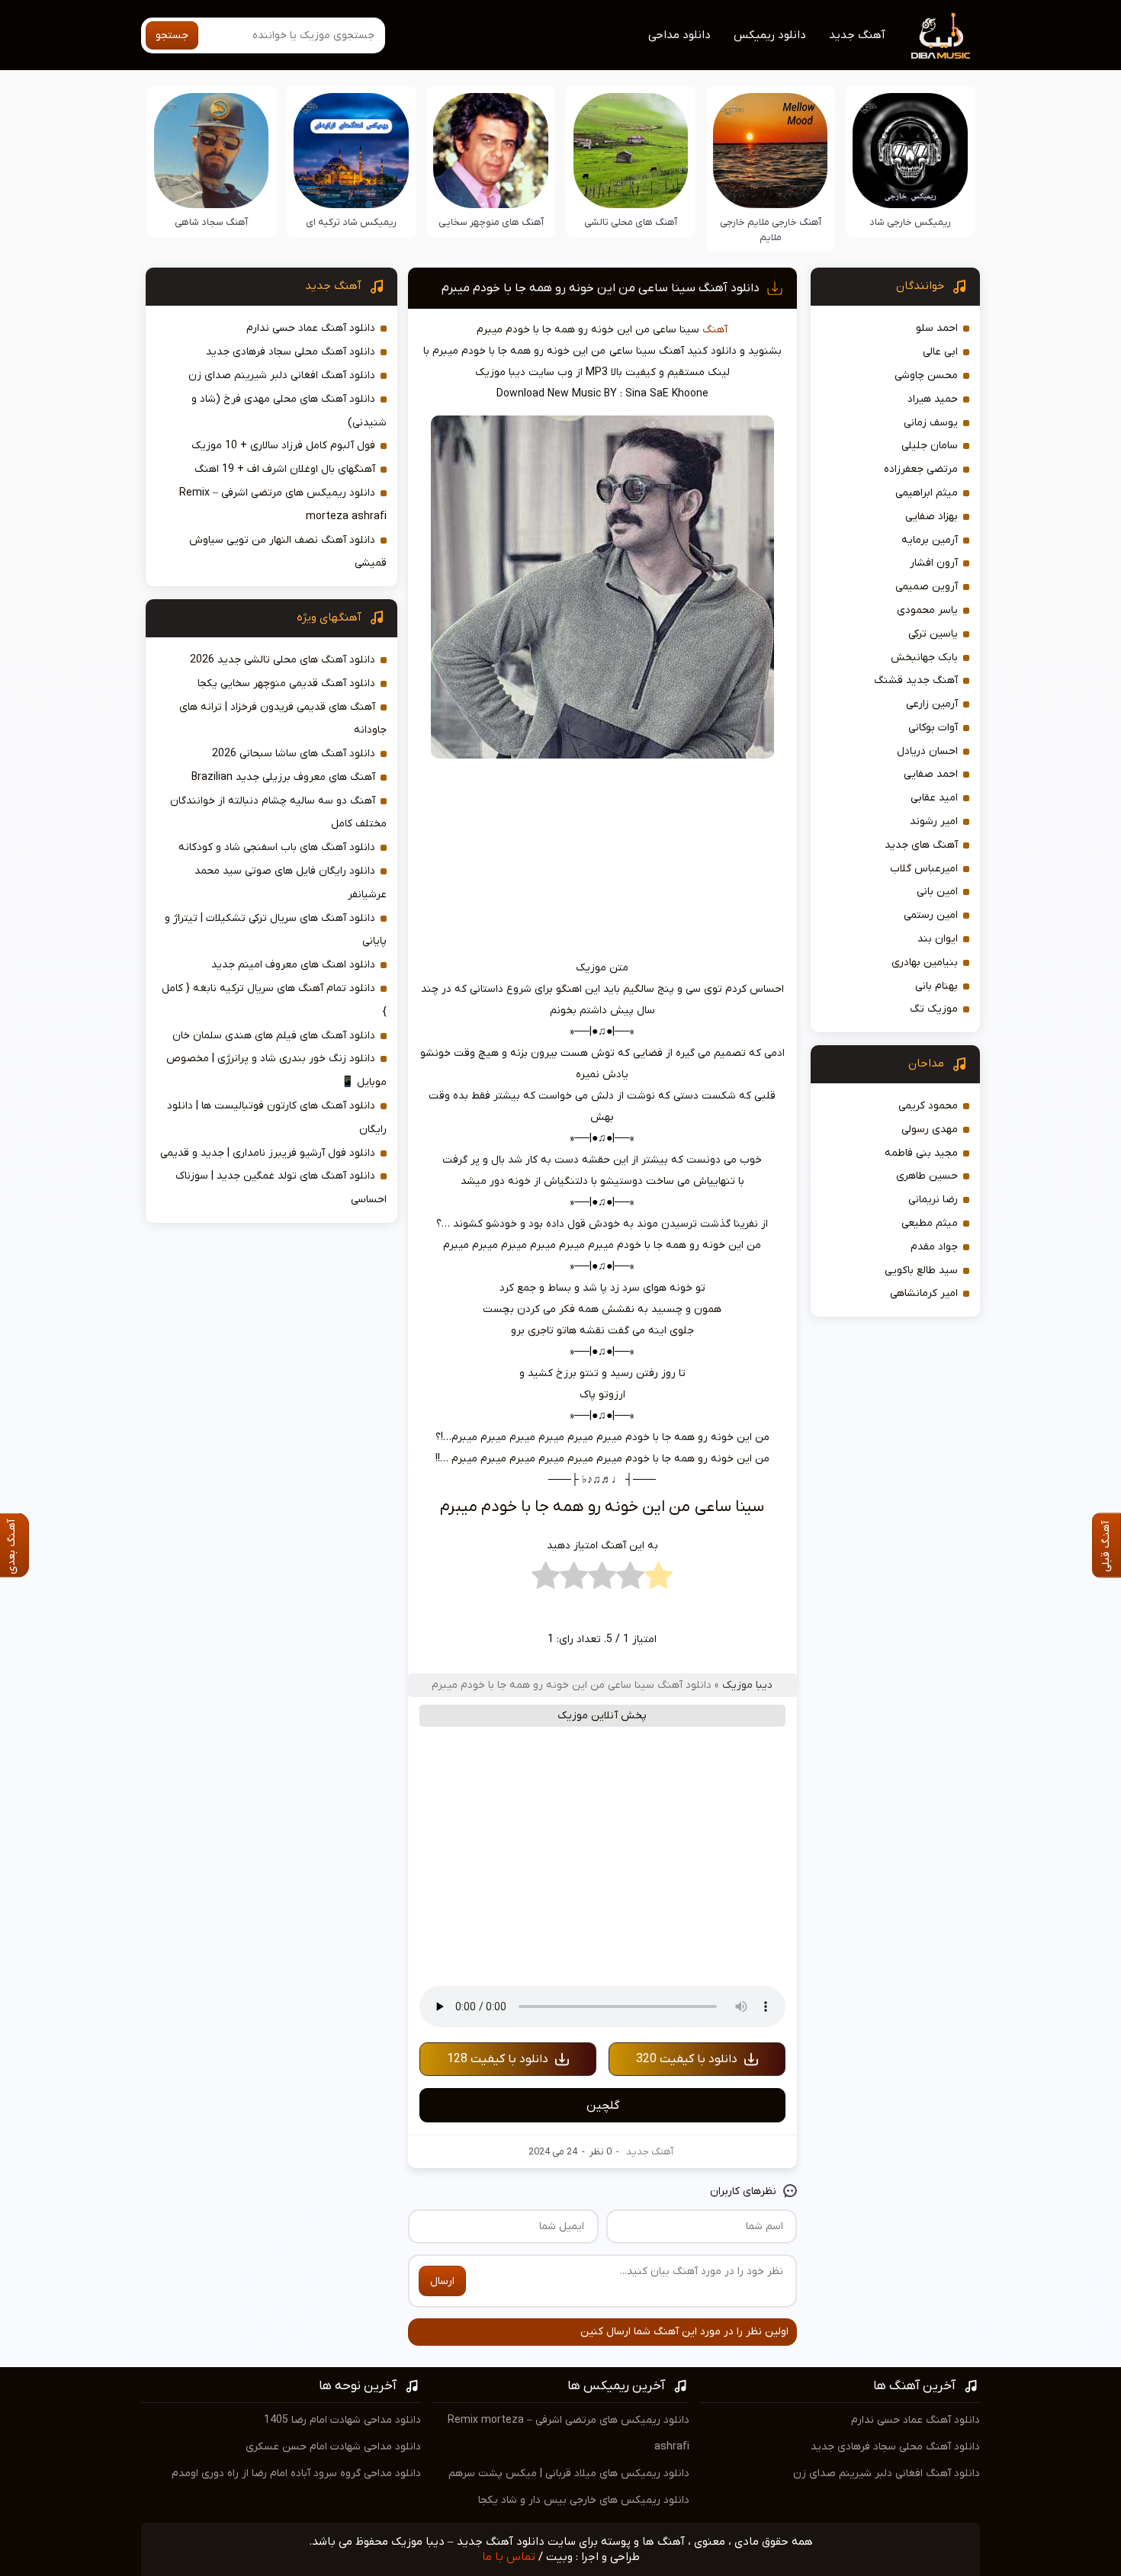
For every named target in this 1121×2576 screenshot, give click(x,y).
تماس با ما (509, 2557)
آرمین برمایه (930, 540)
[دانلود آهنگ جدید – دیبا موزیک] (941, 35)
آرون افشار (934, 563)
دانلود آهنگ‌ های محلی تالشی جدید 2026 (283, 660)
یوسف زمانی (931, 423)
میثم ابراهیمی (927, 493)
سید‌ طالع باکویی (921, 1270)
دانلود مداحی (679, 35)
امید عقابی (934, 798)
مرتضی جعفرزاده (921, 469)
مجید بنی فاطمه (921, 1153)
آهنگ (715, 330)
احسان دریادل (927, 751)
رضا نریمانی (933, 1200)
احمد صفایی (931, 774)
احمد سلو (937, 328)
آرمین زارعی (932, 704)
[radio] (658, 1580)
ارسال (442, 2281)
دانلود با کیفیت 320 (687, 2059)
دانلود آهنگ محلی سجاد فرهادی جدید (291, 352)
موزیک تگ (934, 1009)
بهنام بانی (936, 986)
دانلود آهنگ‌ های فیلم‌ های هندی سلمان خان (274, 1036)
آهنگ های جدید (921, 845)
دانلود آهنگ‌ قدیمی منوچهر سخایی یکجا (286, 683)
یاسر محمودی (927, 610)
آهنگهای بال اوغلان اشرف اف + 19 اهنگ (285, 469)
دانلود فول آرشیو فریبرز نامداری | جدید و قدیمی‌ (268, 1153)
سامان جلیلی (930, 446)
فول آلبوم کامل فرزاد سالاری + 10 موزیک (283, 446)
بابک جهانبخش (924, 658)
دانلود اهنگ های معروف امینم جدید (293, 965)
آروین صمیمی (927, 587)
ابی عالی (940, 352)
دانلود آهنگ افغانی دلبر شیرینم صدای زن (282, 375)
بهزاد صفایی (931, 516)
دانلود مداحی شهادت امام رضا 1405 (342, 2420)
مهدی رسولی (930, 1129)
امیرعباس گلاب (924, 869)
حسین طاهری (927, 1176)
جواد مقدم (934, 1247)
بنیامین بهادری (925, 962)
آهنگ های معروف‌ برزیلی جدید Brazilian (283, 777)
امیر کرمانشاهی (924, 1293)
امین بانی (937, 892)
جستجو (172, 35)
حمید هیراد (933, 399)
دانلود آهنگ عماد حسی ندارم (311, 328)
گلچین (603, 2106)
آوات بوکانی (933, 728)
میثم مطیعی (930, 1223)
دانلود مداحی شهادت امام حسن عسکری (333, 2447)
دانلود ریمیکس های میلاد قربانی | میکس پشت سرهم (569, 2473)
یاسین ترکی (933, 634)
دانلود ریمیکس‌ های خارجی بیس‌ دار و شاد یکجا (584, 2500)
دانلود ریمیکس (770, 35)
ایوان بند (938, 939)
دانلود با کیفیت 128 (498, 2059)
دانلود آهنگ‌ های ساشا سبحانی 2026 (294, 754)
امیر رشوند (934, 821)
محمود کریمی (928, 1106)
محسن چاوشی (926, 375)
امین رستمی (931, 915)
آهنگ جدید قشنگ (916, 680)
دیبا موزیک (747, 1685)
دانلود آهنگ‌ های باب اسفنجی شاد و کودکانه (277, 847)
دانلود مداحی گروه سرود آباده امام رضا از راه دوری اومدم (296, 2473)
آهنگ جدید (857, 35)
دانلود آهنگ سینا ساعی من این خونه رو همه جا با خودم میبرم (601, 288)
